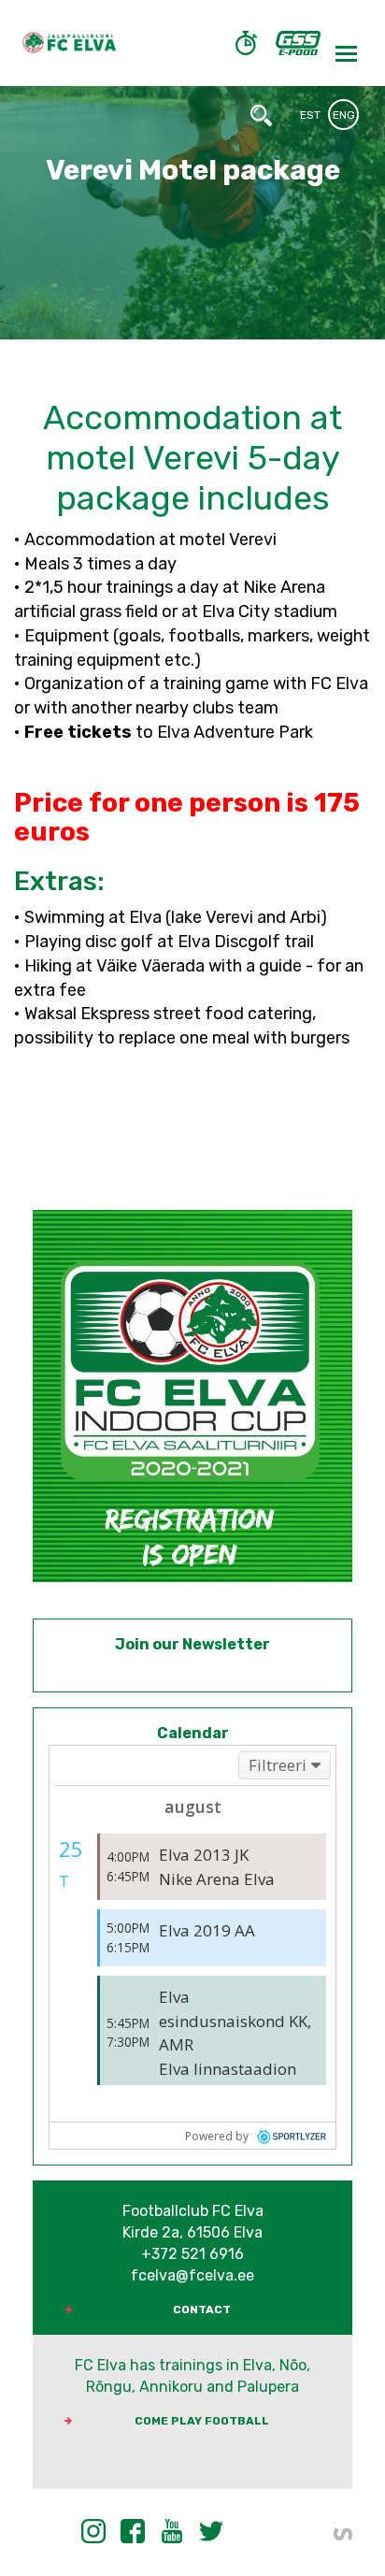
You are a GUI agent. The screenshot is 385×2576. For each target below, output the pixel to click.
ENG (344, 115)
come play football (202, 2421)
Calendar (193, 1733)
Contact (202, 2310)
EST (310, 115)
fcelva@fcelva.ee (192, 2275)
